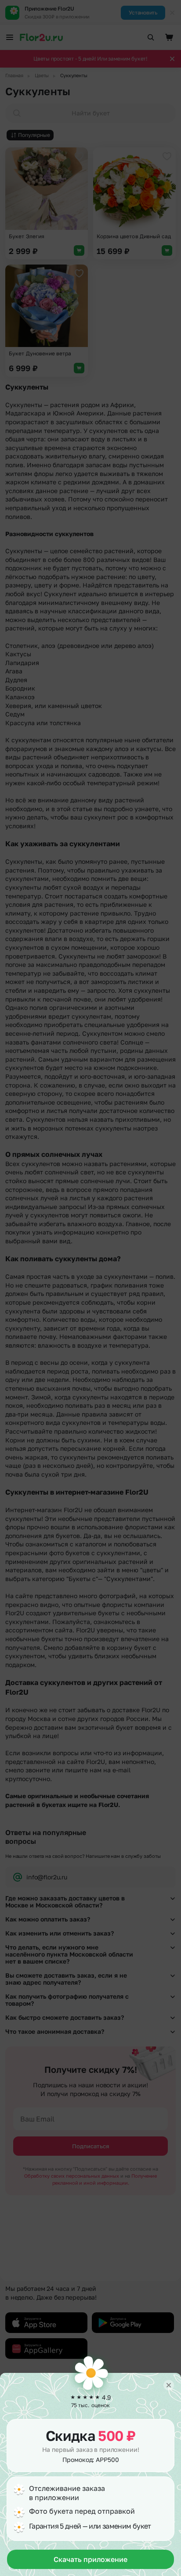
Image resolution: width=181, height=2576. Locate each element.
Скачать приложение (90, 2559)
